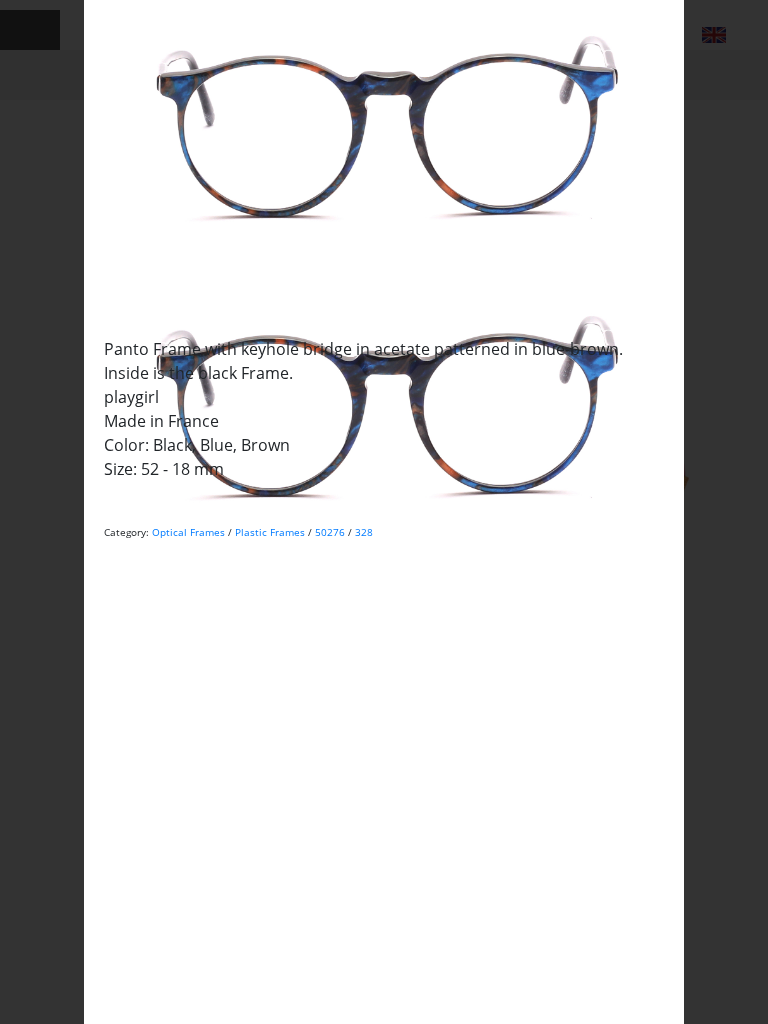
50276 (330, 532)
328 (364, 532)
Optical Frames (188, 532)
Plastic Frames (270, 532)
